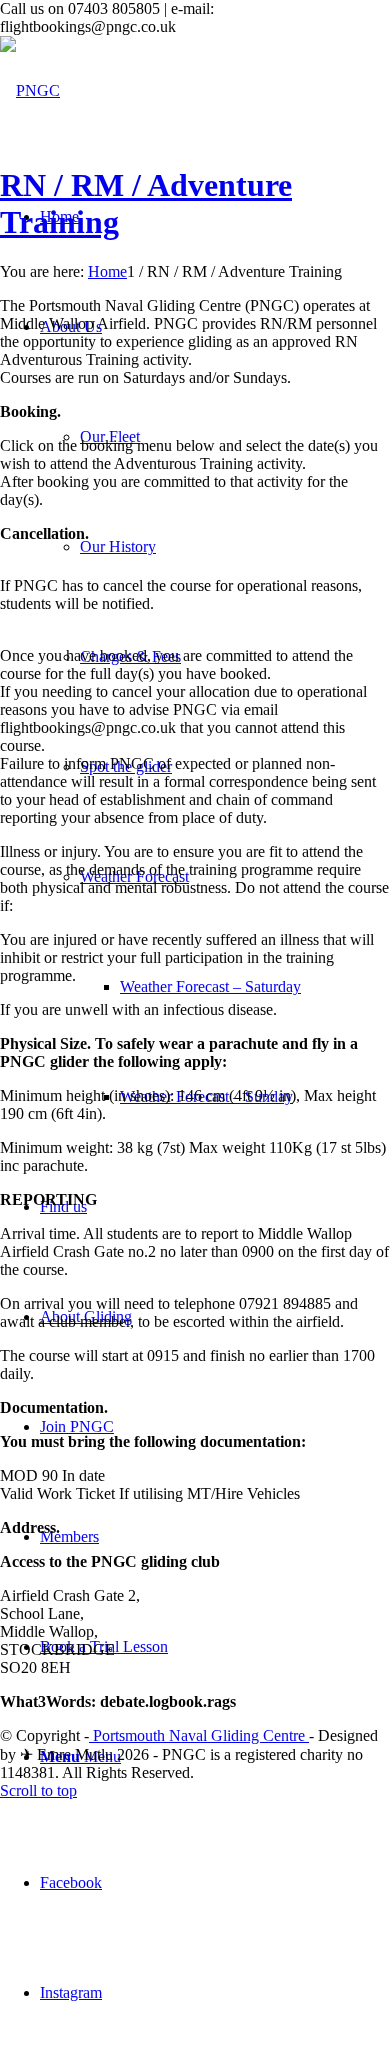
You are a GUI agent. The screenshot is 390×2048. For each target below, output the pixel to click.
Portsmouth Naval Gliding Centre (199, 1735)
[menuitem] (235, 987)
